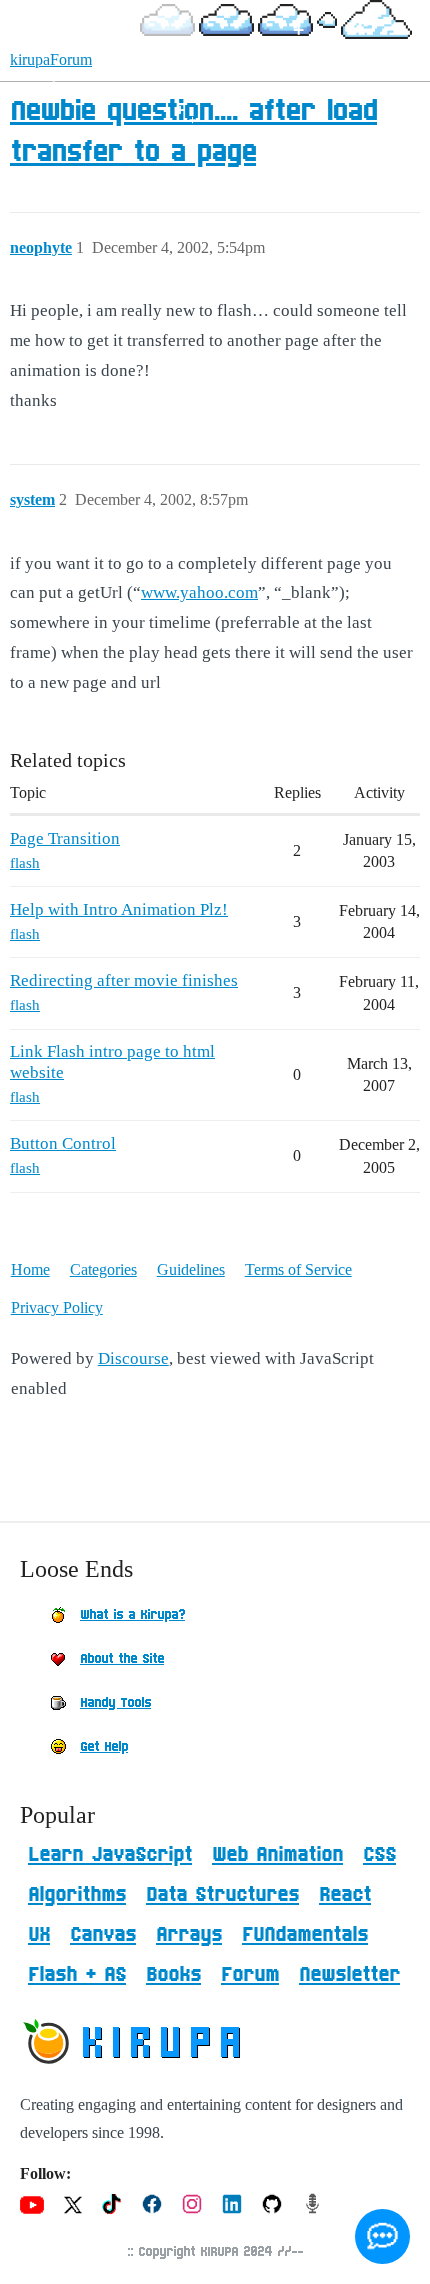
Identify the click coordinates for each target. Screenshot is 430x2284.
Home (30, 1269)
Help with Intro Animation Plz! (119, 909)
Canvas (103, 1935)
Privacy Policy (57, 1307)
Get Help (104, 1747)
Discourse (133, 1358)
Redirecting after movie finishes (124, 980)
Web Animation (277, 1855)
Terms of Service (298, 1269)
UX (39, 1935)
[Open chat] (382, 2236)
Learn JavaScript (110, 1855)
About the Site (122, 1659)
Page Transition (65, 838)
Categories (103, 1269)
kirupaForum (51, 59)
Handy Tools (115, 1703)
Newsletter (349, 1975)
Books (173, 1975)
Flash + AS (77, 1975)
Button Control (63, 1143)
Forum (250, 1975)
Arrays (189, 1935)
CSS (379, 1855)
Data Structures (222, 1895)
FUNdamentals (305, 1935)
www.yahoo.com (199, 592)
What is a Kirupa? (132, 1615)
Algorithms (77, 1895)
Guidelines (191, 1269)
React (345, 1895)
